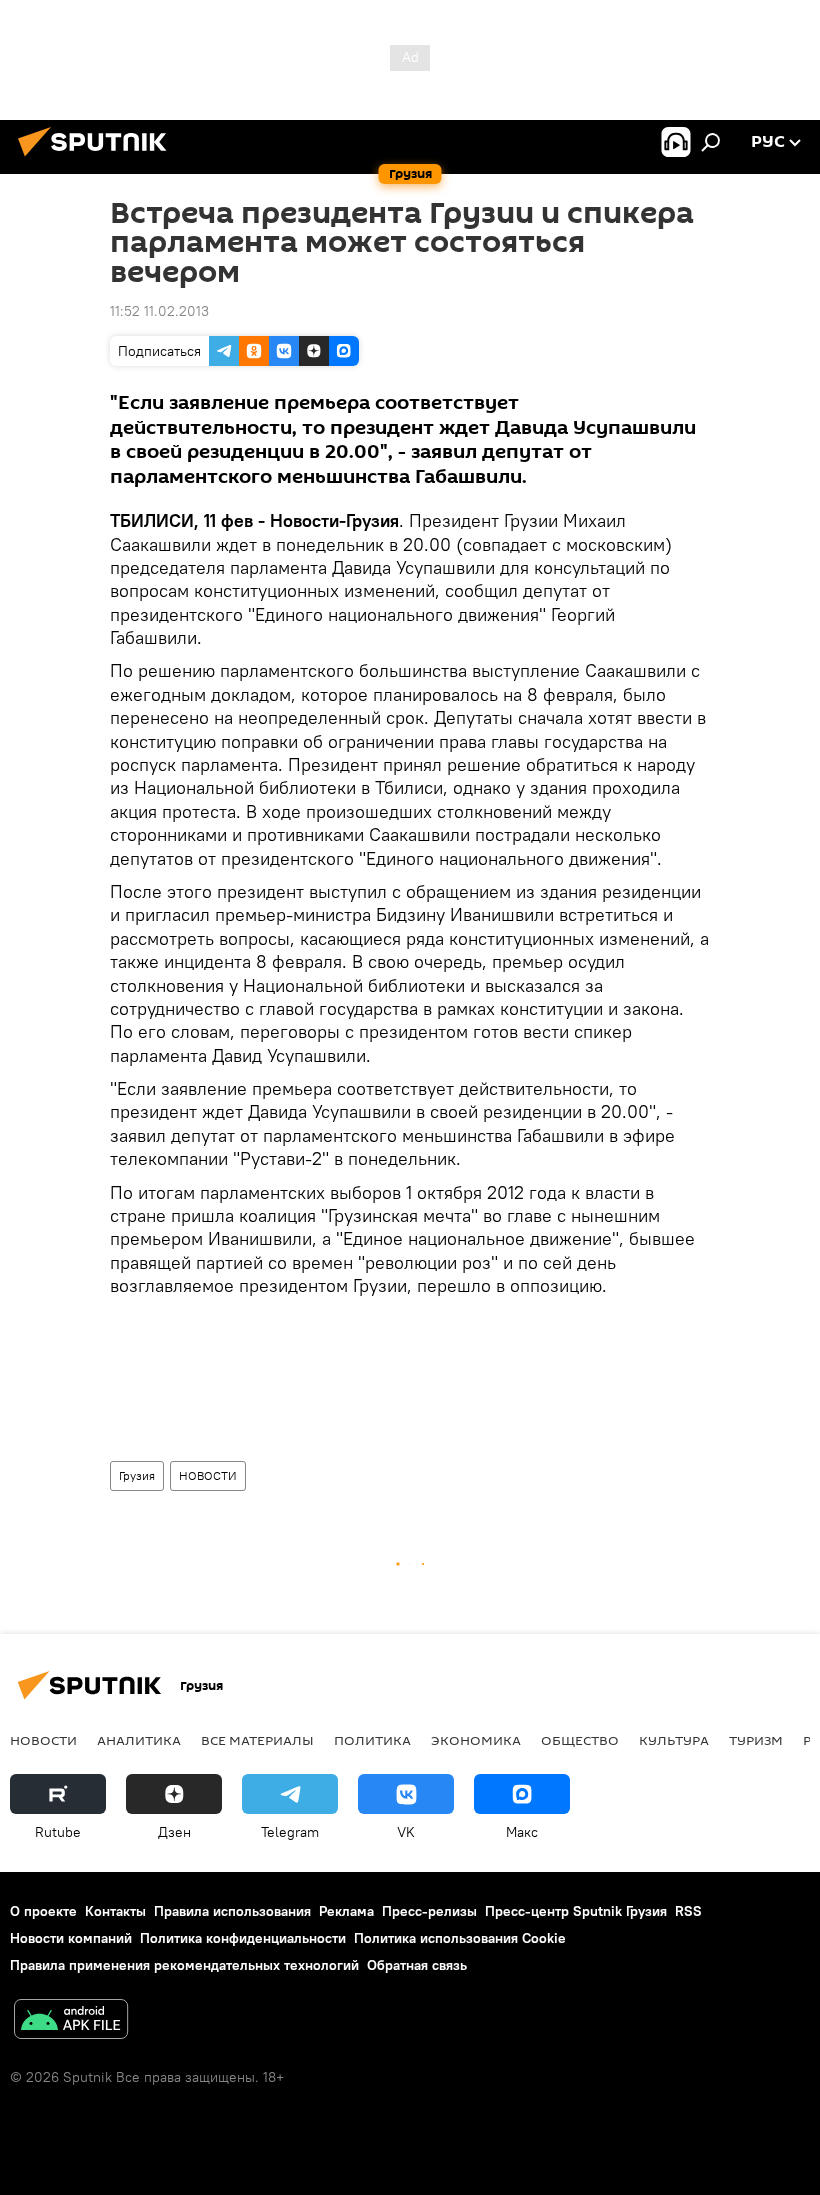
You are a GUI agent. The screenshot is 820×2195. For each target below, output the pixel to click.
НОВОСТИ (208, 1475)
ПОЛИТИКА (372, 1740)
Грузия (137, 1475)
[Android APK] (71, 2021)
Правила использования (232, 1911)
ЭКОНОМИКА (476, 1740)
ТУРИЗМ (756, 1740)
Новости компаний (71, 1938)
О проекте (43, 1911)
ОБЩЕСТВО (580, 1740)
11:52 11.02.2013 (159, 311)
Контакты (115, 1911)
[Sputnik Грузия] (98, 159)
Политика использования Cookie (460, 1938)
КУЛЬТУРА (674, 1740)
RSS (688, 1911)
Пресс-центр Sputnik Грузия (576, 1911)
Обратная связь (417, 1965)
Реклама (346, 1911)
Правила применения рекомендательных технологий (184, 1965)
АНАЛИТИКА (139, 1740)
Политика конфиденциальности (243, 1938)
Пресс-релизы (429, 1911)
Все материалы (257, 1740)
